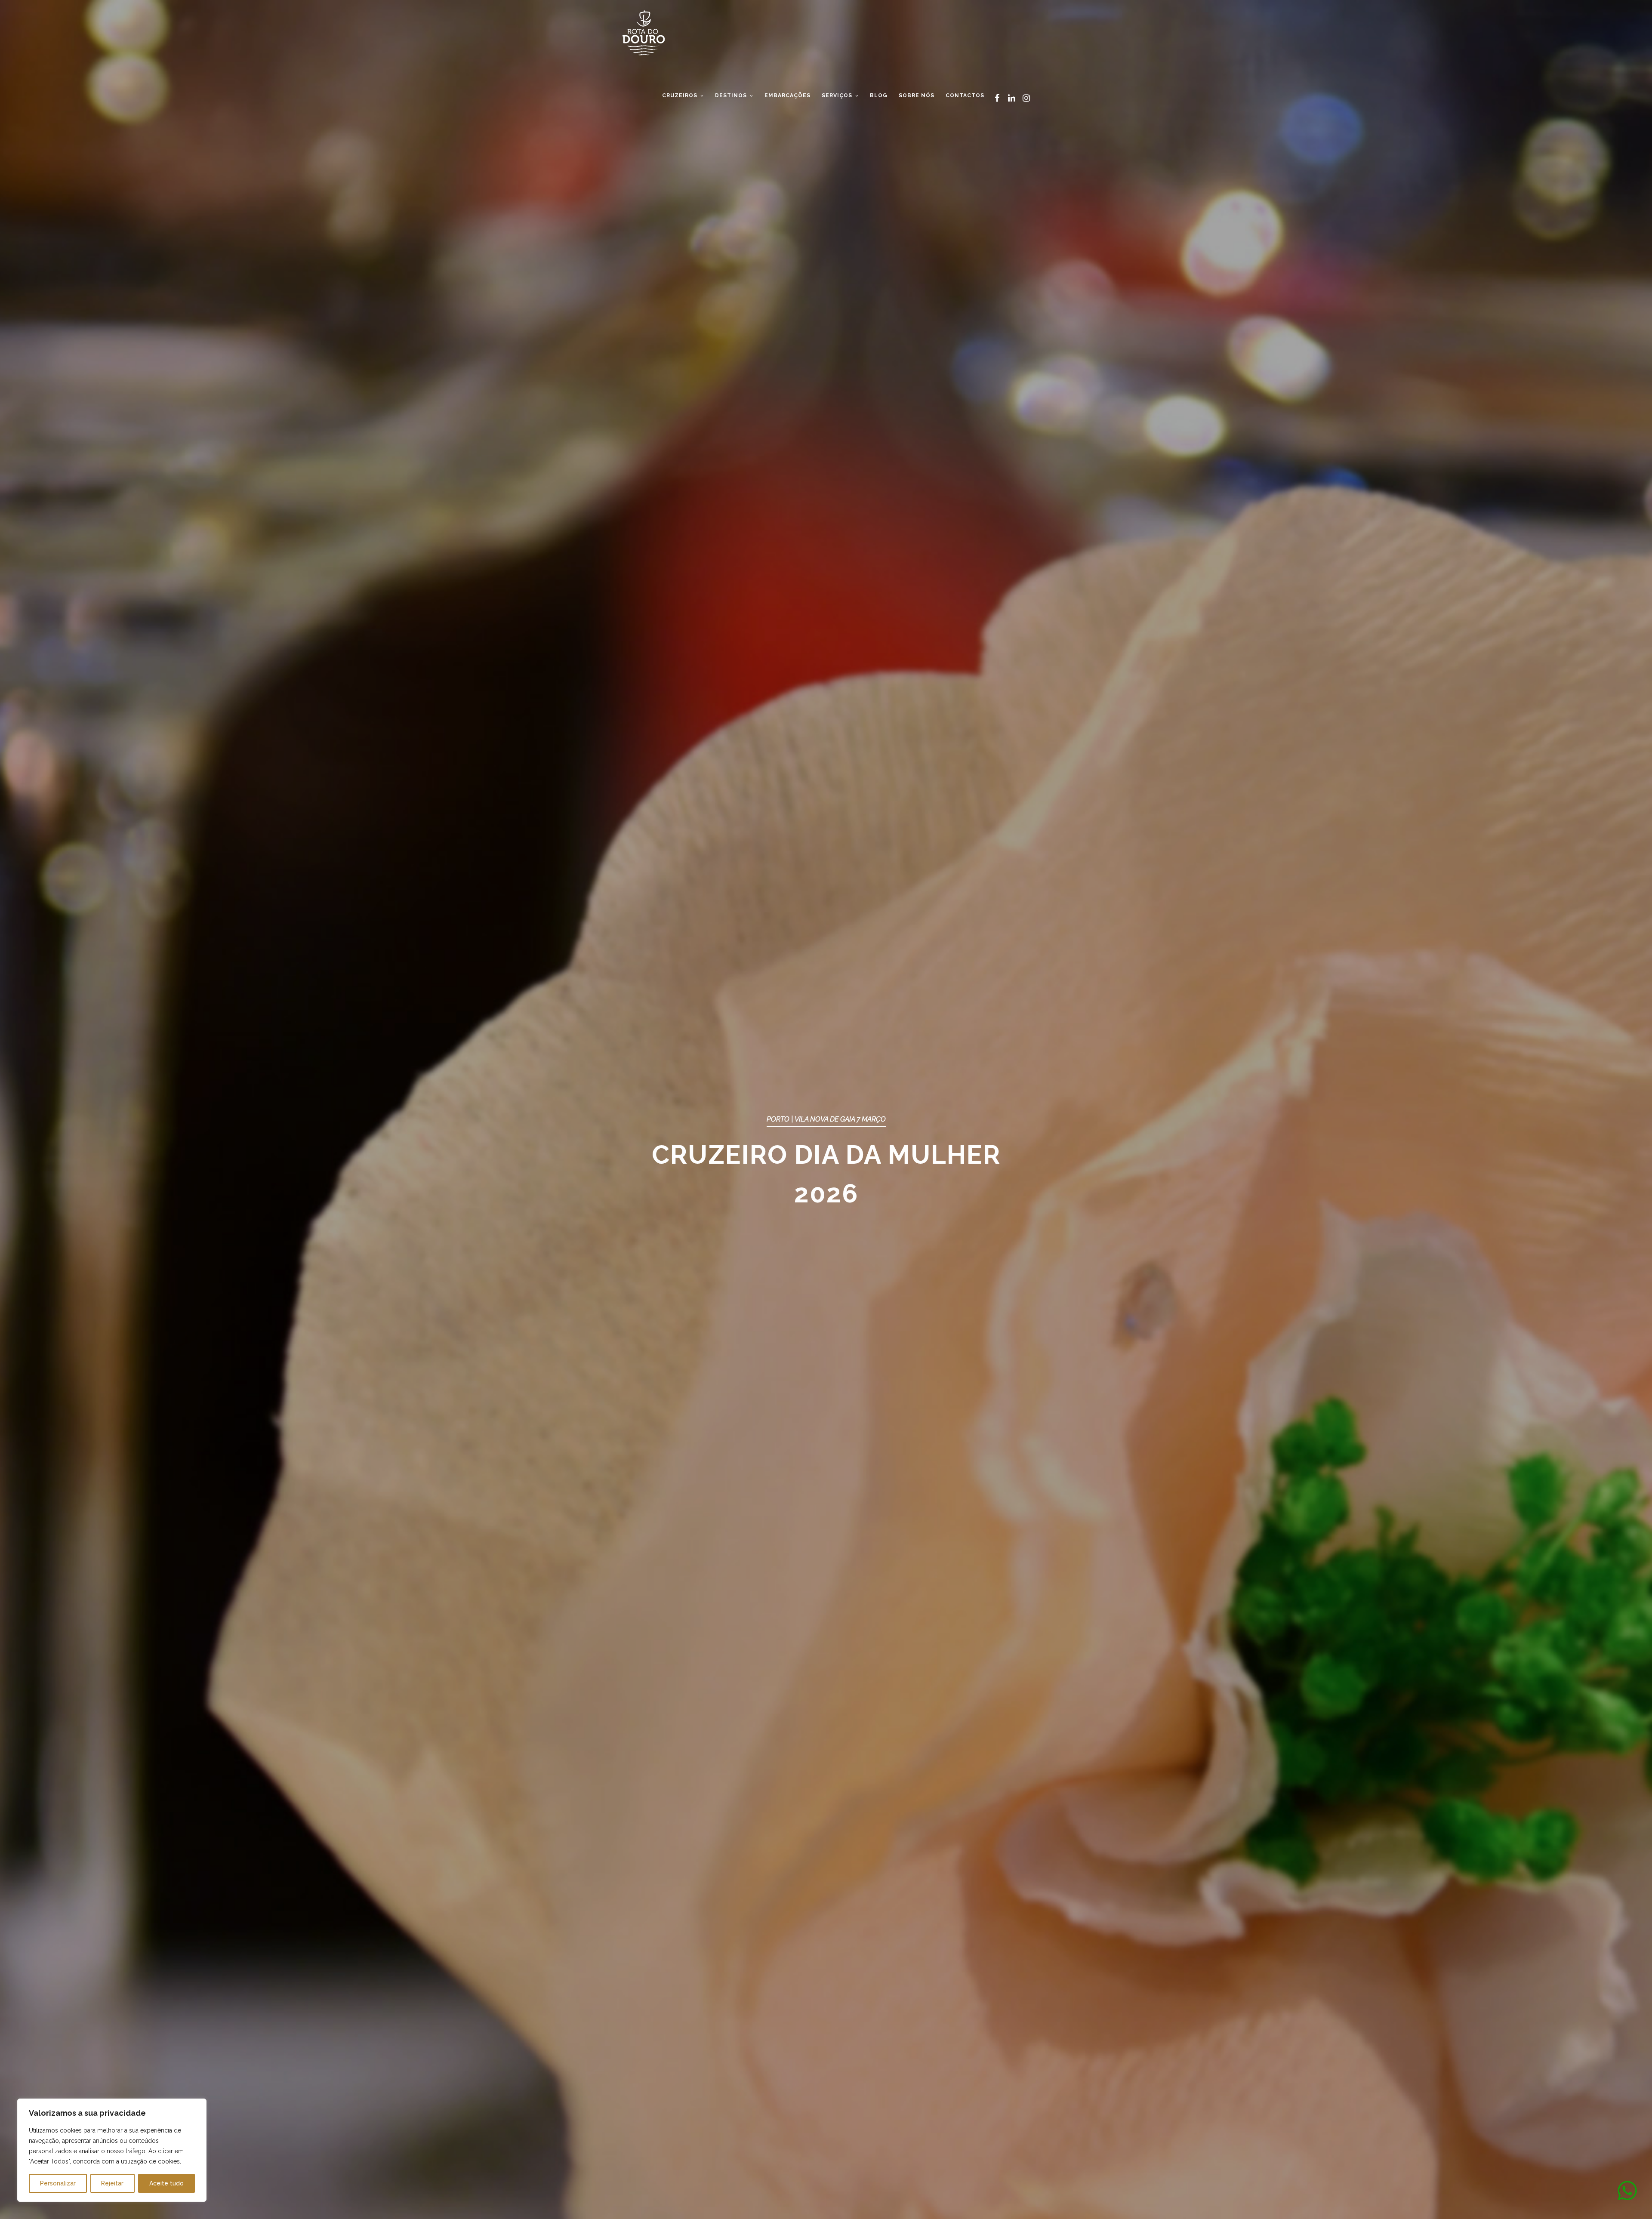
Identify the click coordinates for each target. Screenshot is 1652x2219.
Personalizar (58, 2183)
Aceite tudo (166, 2183)
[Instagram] (1026, 98)
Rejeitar (112, 2183)
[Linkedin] (1011, 98)
